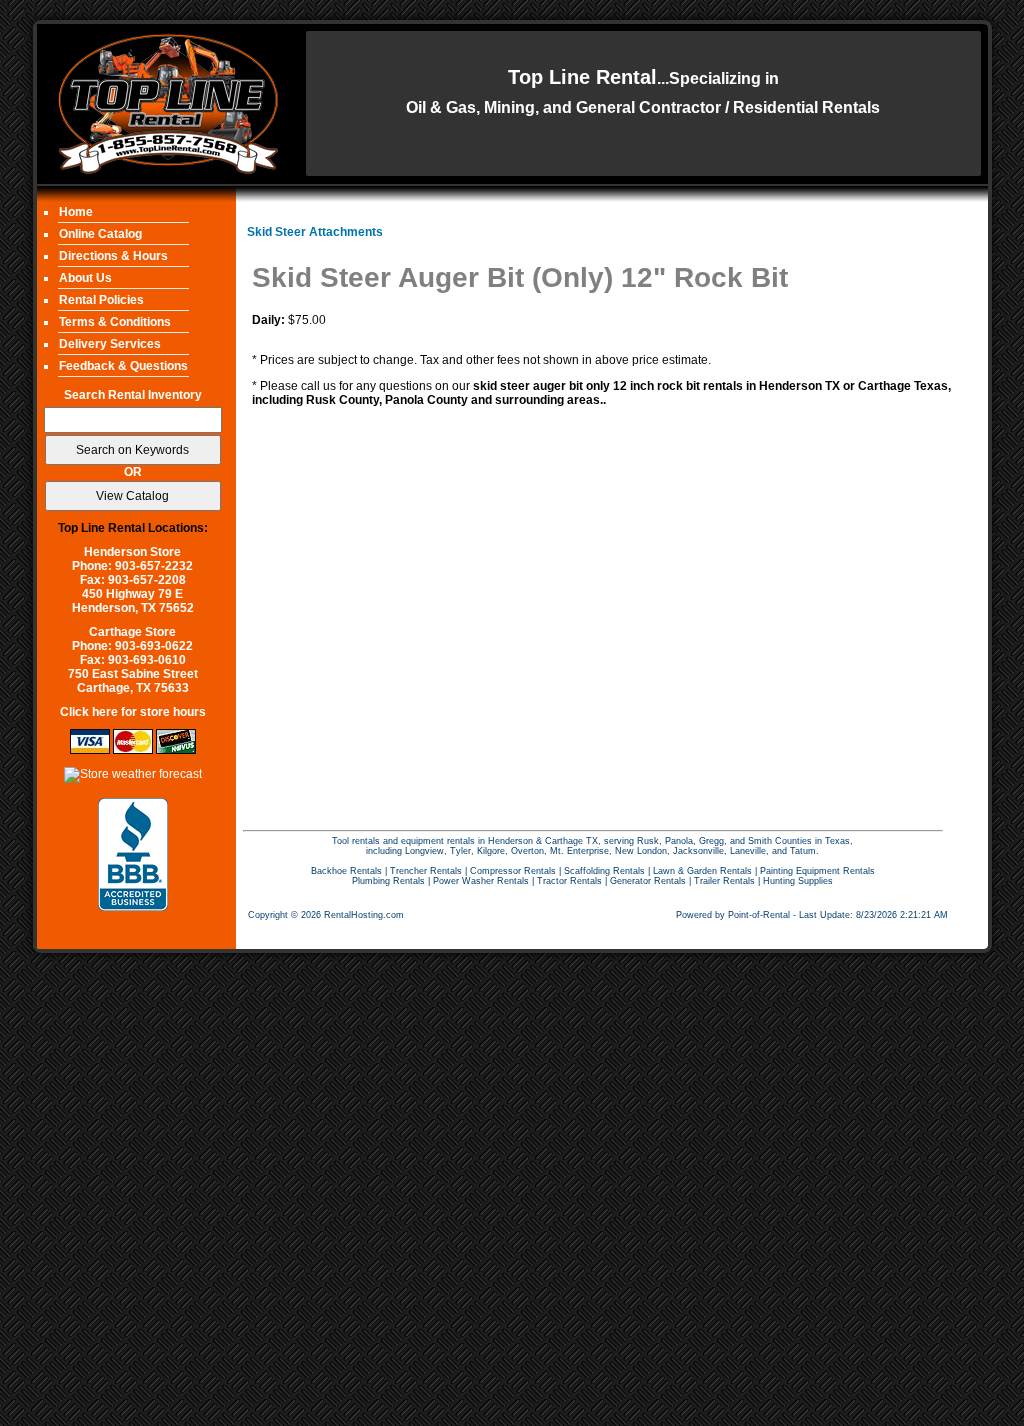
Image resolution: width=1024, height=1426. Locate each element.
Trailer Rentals (724, 881)
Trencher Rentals (426, 871)
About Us (85, 278)
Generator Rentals (648, 881)
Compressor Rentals (513, 871)
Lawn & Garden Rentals (702, 871)
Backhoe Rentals (346, 871)
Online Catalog (100, 234)
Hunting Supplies (798, 881)
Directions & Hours (113, 256)
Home (76, 212)
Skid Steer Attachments (315, 232)
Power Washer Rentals (481, 881)
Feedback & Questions (123, 366)
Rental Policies (101, 300)
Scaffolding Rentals (604, 871)
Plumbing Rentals (388, 881)
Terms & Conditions (115, 322)
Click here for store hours (133, 712)
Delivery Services (110, 344)
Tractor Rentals (569, 881)
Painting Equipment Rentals (817, 871)
